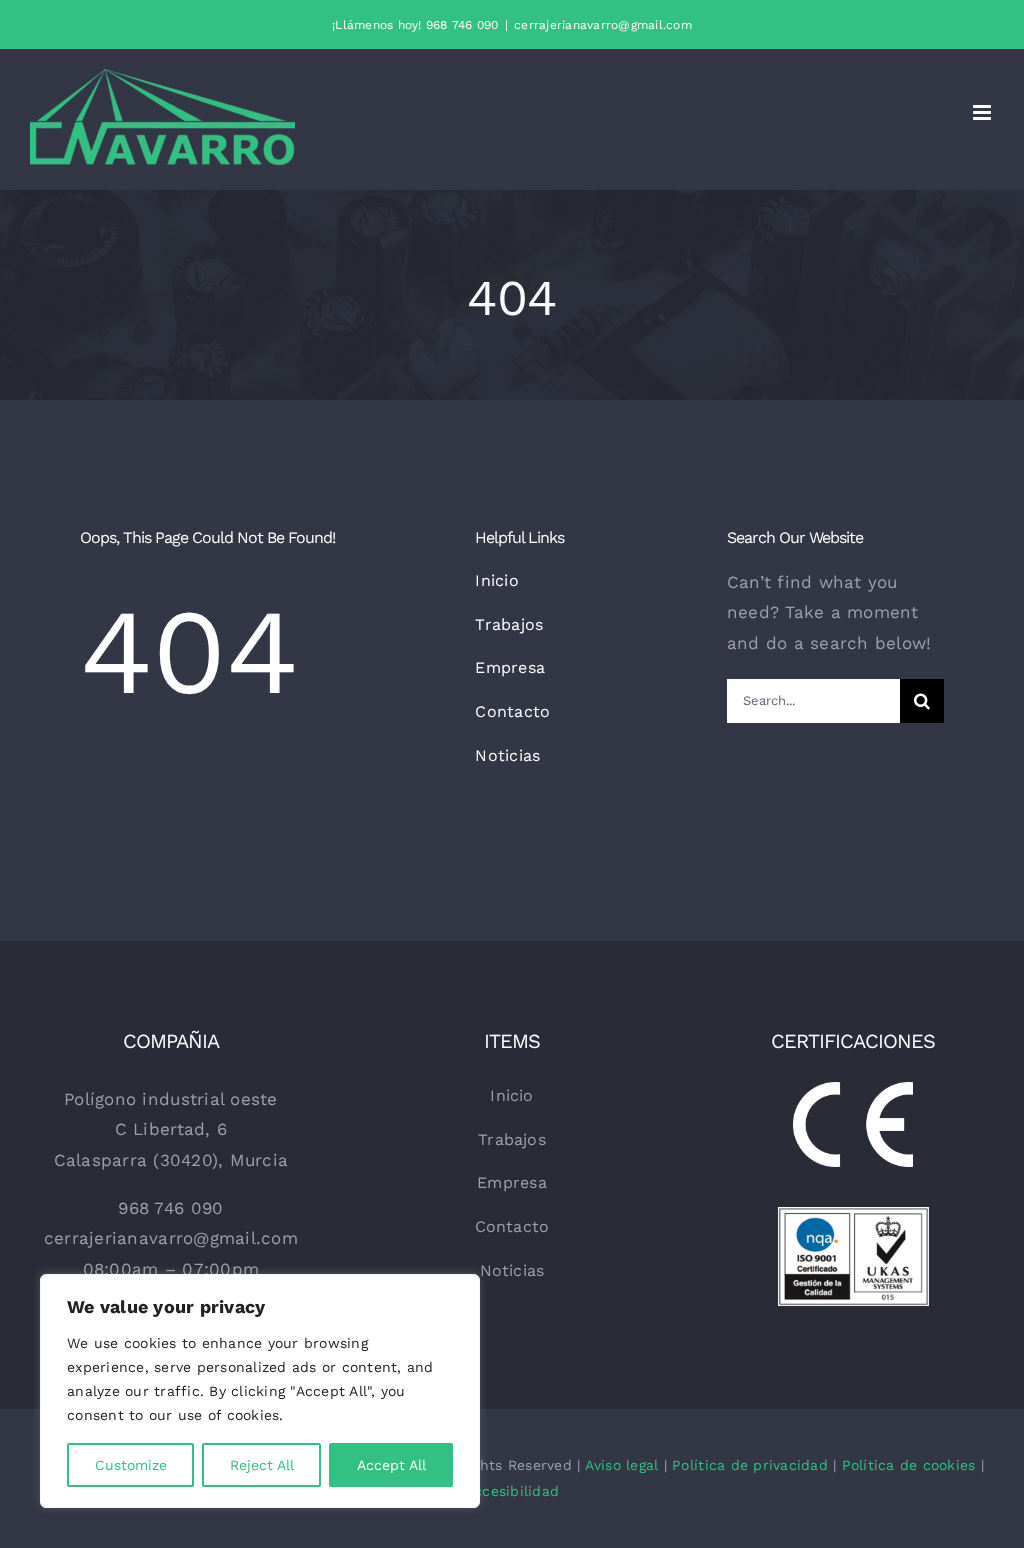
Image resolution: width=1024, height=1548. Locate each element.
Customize (131, 1465)
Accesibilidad (512, 1491)
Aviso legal (622, 1465)
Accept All (391, 1465)
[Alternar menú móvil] (983, 112)
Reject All (262, 1465)
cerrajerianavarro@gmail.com (603, 25)
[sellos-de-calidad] (853, 1215)
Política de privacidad (750, 1465)
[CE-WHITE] (853, 1090)
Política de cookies (909, 1465)
